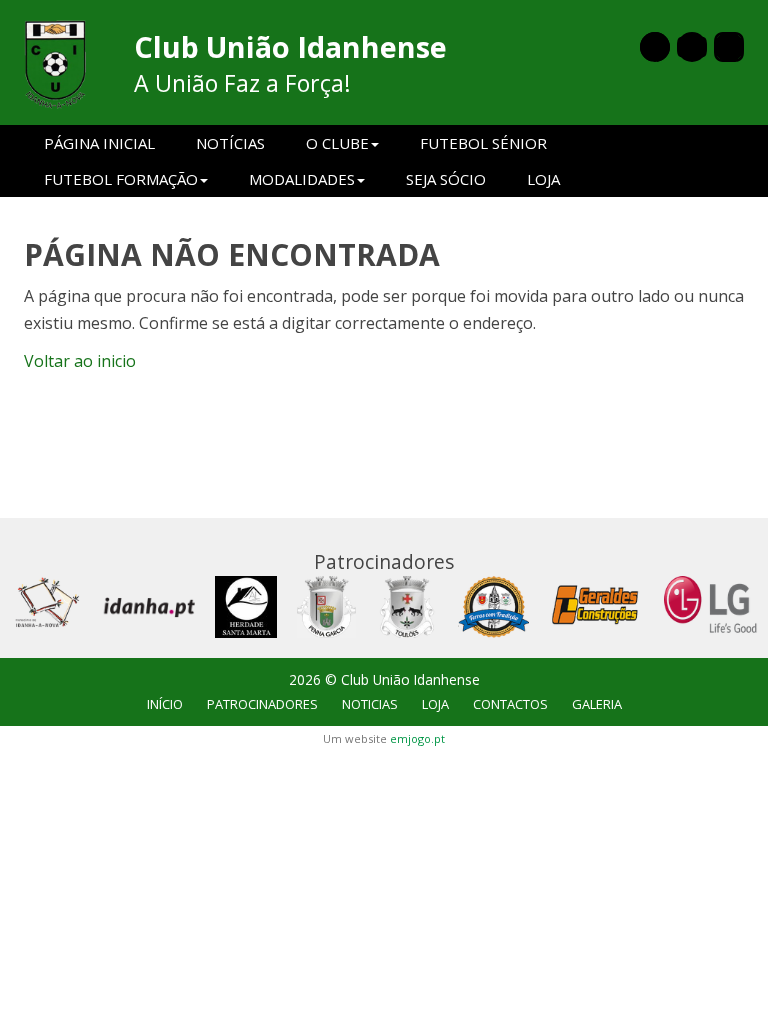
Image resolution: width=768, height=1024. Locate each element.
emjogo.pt (417, 738)
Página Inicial (99, 143)
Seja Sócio (446, 179)
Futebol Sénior (483, 143)
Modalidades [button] (302, 179)
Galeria (597, 704)
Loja (543, 179)
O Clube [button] (337, 143)
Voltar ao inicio (80, 361)
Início (165, 704)
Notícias (230, 143)
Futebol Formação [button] (121, 179)
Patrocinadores (262, 704)
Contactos (510, 704)
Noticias (370, 704)
